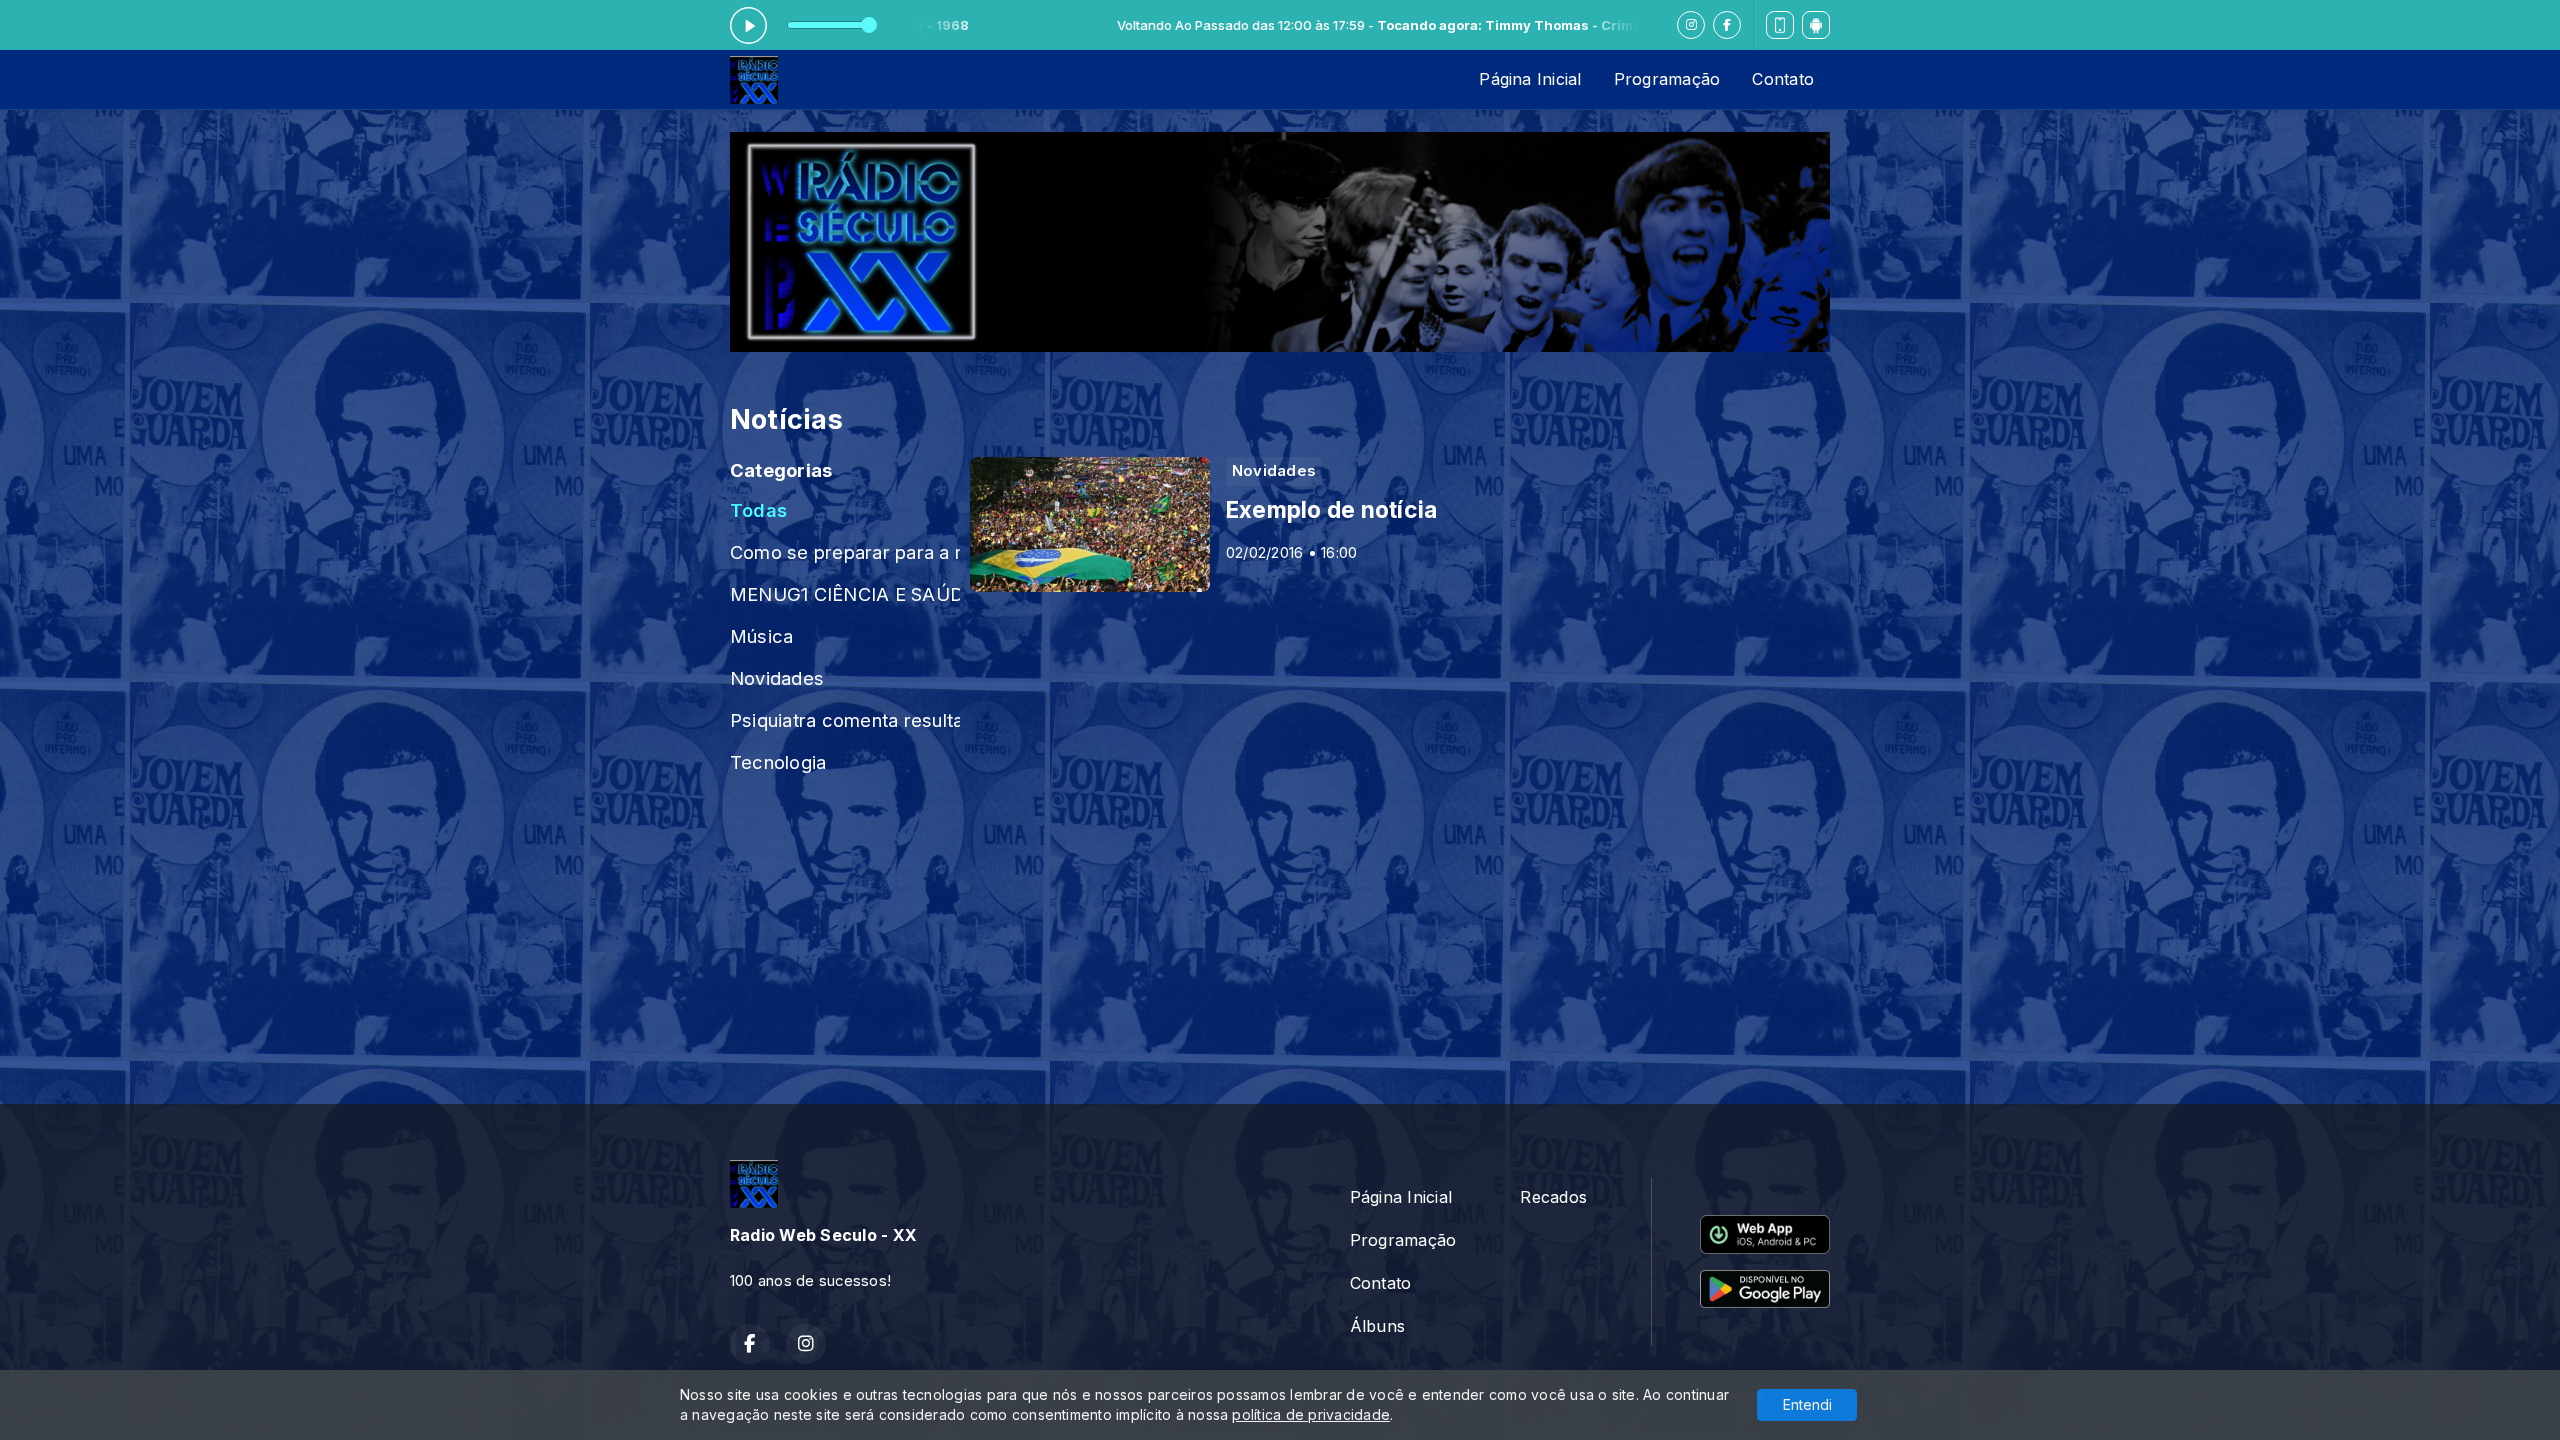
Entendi (1807, 1404)
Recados (1553, 1197)
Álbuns (1377, 1326)
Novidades (777, 678)
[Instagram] (1691, 25)
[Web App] (1780, 25)
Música (761, 636)
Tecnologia (778, 762)
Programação (1667, 79)
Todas (758, 510)
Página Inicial (1530, 79)
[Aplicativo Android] (1816, 25)
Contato (1783, 79)
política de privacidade (1311, 1414)
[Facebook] (1727, 25)
